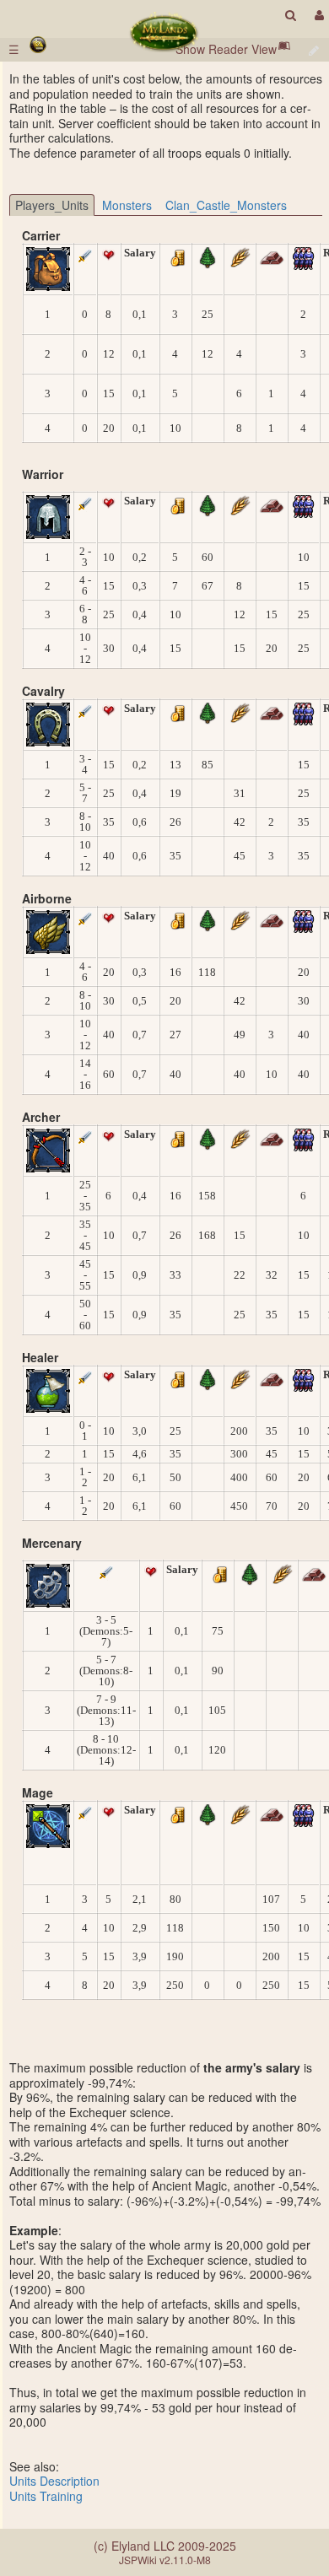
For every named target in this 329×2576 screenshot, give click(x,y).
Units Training (46, 2496)
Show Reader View (226, 49)
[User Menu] (317, 15)
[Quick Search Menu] (291, 15)
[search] (291, 15)
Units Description (54, 2481)
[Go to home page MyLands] (164, 32)
